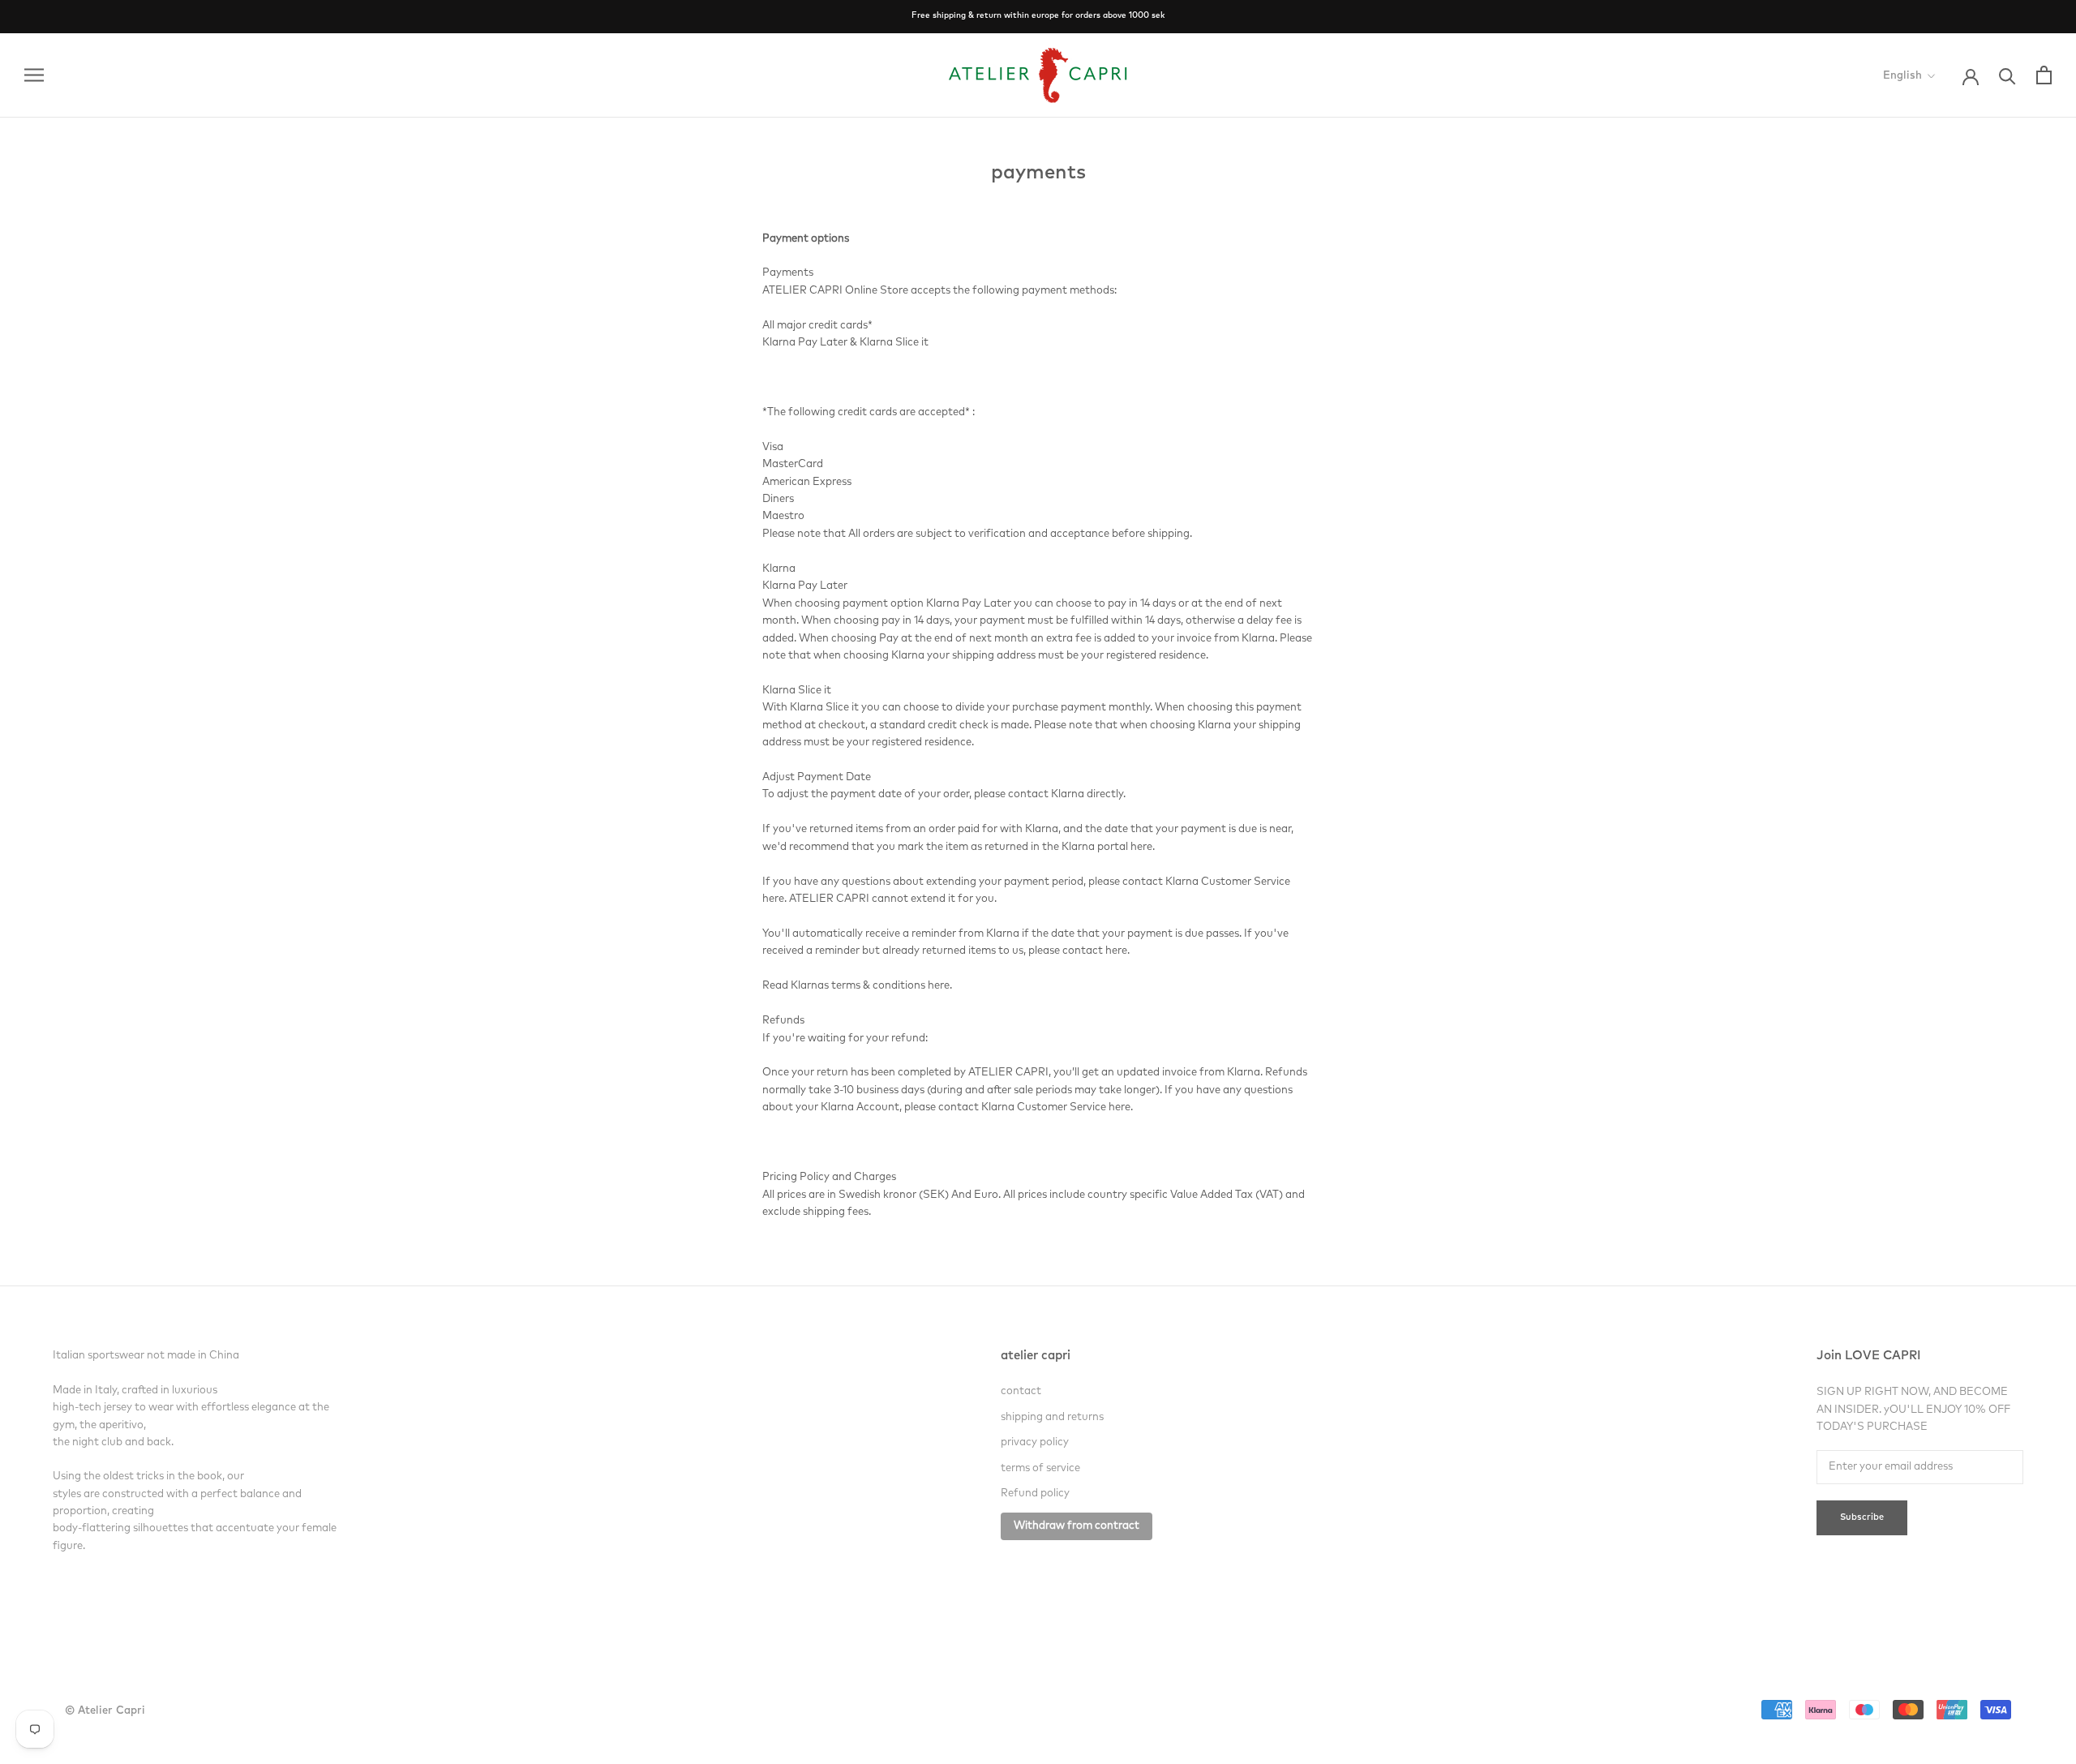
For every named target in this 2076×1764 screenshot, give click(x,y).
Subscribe (1862, 1518)
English (1902, 76)
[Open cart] (2044, 75)
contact (1021, 1391)
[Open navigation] (34, 75)
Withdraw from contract (1077, 1526)
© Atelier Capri (105, 1711)
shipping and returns (1052, 1417)
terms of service (1040, 1468)
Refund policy (1035, 1494)
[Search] (2007, 75)
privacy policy (1035, 1442)
